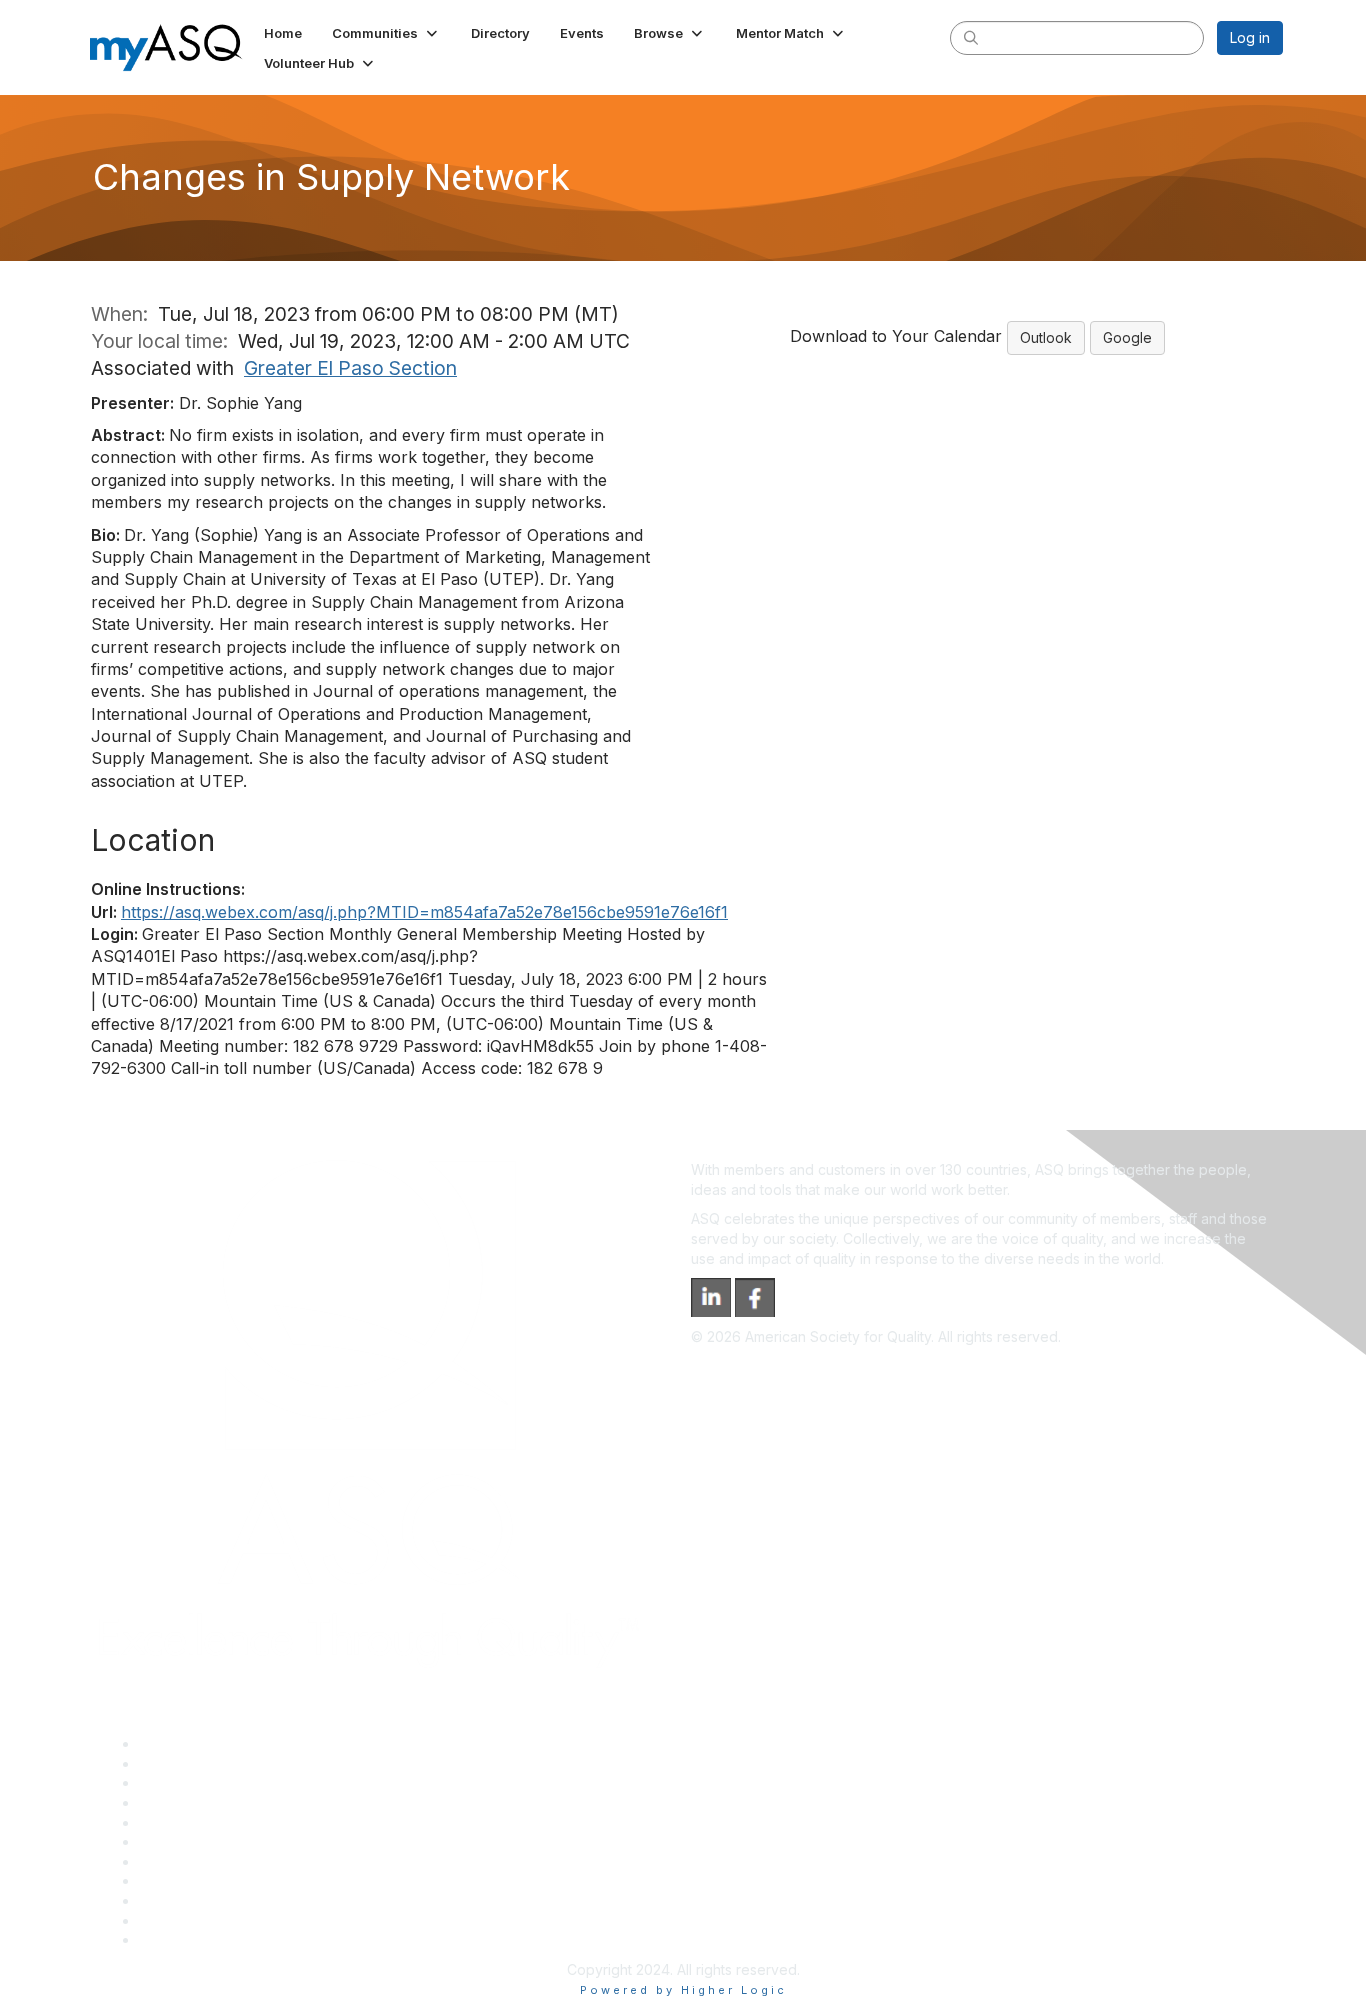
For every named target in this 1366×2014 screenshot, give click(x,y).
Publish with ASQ (194, 1802)
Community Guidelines (211, 1822)
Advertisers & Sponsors (216, 1900)
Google (1127, 337)
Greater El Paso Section (350, 368)
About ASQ (175, 1743)
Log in (1250, 37)
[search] (971, 37)
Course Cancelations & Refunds (243, 1880)
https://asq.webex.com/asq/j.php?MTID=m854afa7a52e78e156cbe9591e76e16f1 (424, 912)
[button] (386, 33)
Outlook (1046, 337)
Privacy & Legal (190, 1763)
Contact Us (175, 1861)
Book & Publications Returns (231, 1841)
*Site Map (172, 1920)
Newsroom (174, 1939)
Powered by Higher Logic (683, 1990)
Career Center (186, 1782)
